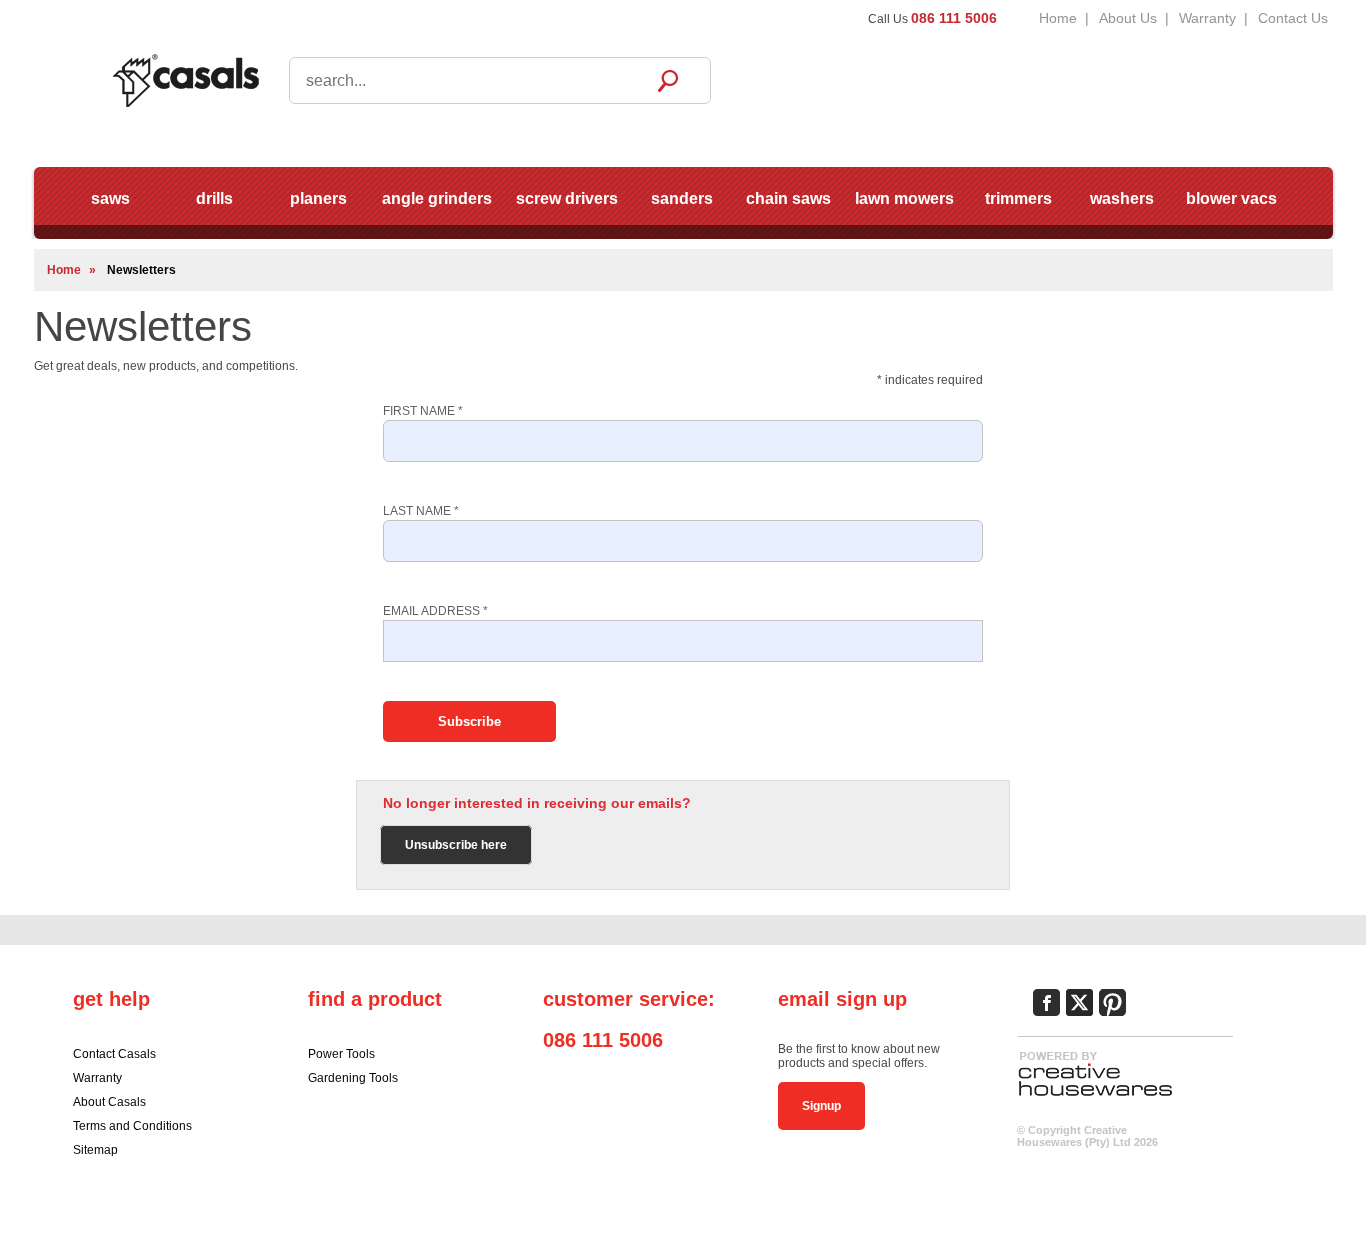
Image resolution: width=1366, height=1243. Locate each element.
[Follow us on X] (1079, 1002)
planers (318, 198)
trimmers (1018, 198)
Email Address (435, 611)
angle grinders (437, 198)
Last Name (421, 511)
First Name (423, 411)
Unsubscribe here (456, 845)
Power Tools (341, 1054)
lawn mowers (904, 198)
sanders (682, 198)
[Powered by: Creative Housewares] (1095, 1097)
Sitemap (95, 1150)
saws (110, 198)
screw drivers (567, 198)
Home (1058, 18)
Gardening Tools (353, 1078)
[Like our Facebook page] (1046, 1002)
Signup (821, 1106)
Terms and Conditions (132, 1126)
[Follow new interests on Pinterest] (1112, 1002)
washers (1122, 198)
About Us (1128, 18)
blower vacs (1231, 198)
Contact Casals (114, 1054)
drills (214, 198)
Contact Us (1293, 18)
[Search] (668, 80)
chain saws (788, 198)
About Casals (109, 1102)
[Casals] (185, 79)
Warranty (1207, 18)
